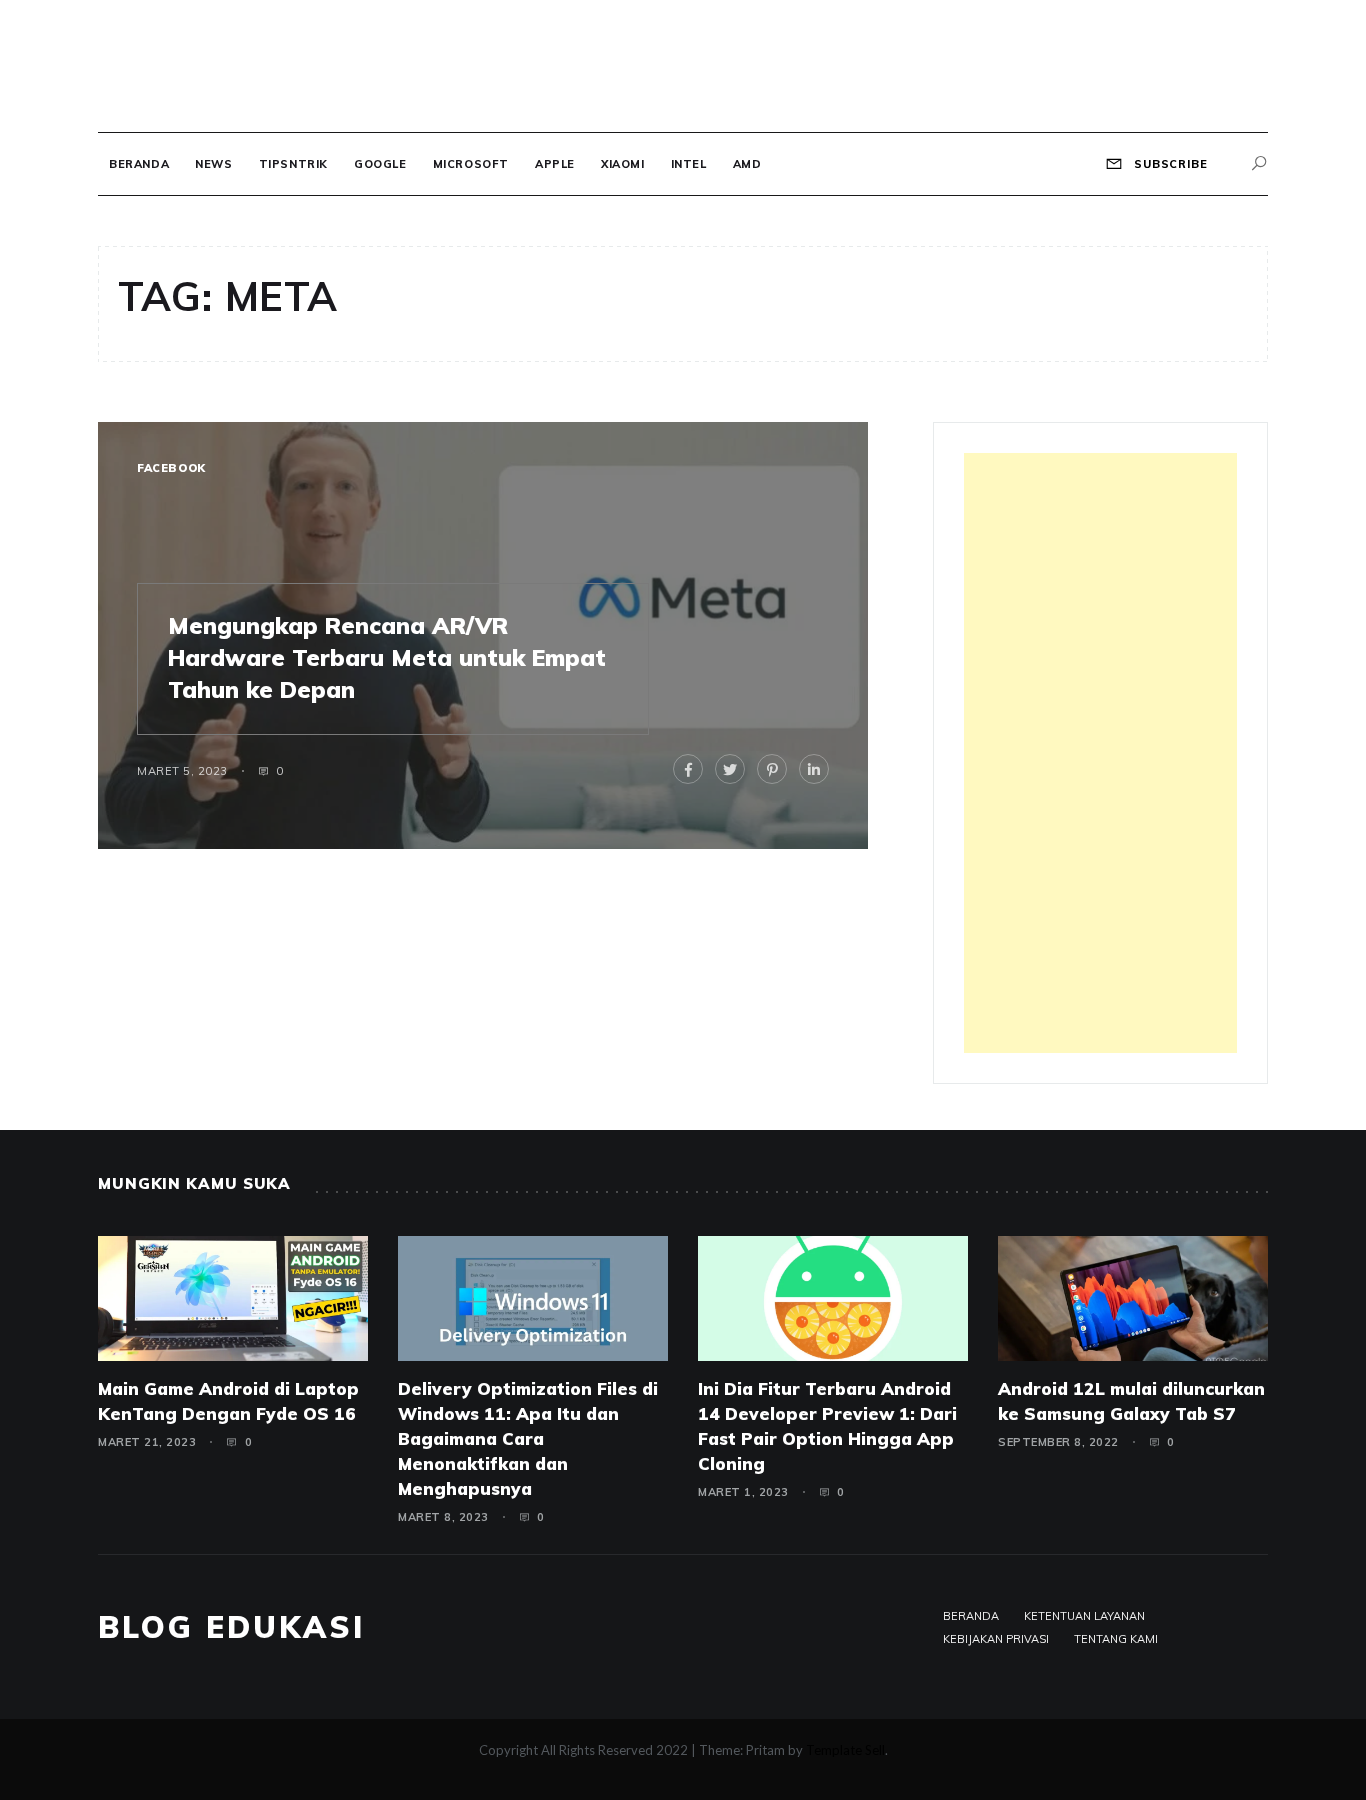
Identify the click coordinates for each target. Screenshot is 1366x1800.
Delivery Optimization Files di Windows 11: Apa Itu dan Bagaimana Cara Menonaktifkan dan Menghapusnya (528, 1438)
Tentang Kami (1116, 1639)
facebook (171, 468)
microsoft (471, 164)
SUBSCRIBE (1169, 164)
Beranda (139, 164)
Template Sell (845, 1750)
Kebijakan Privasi (996, 1639)
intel (689, 164)
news (213, 164)
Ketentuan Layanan (1084, 1616)
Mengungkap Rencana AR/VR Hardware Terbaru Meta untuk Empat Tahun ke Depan (387, 657)
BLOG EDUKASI (231, 1627)
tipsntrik (293, 164)
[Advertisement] (1100, 753)
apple (555, 164)
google (380, 164)
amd (747, 164)
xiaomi (623, 164)
